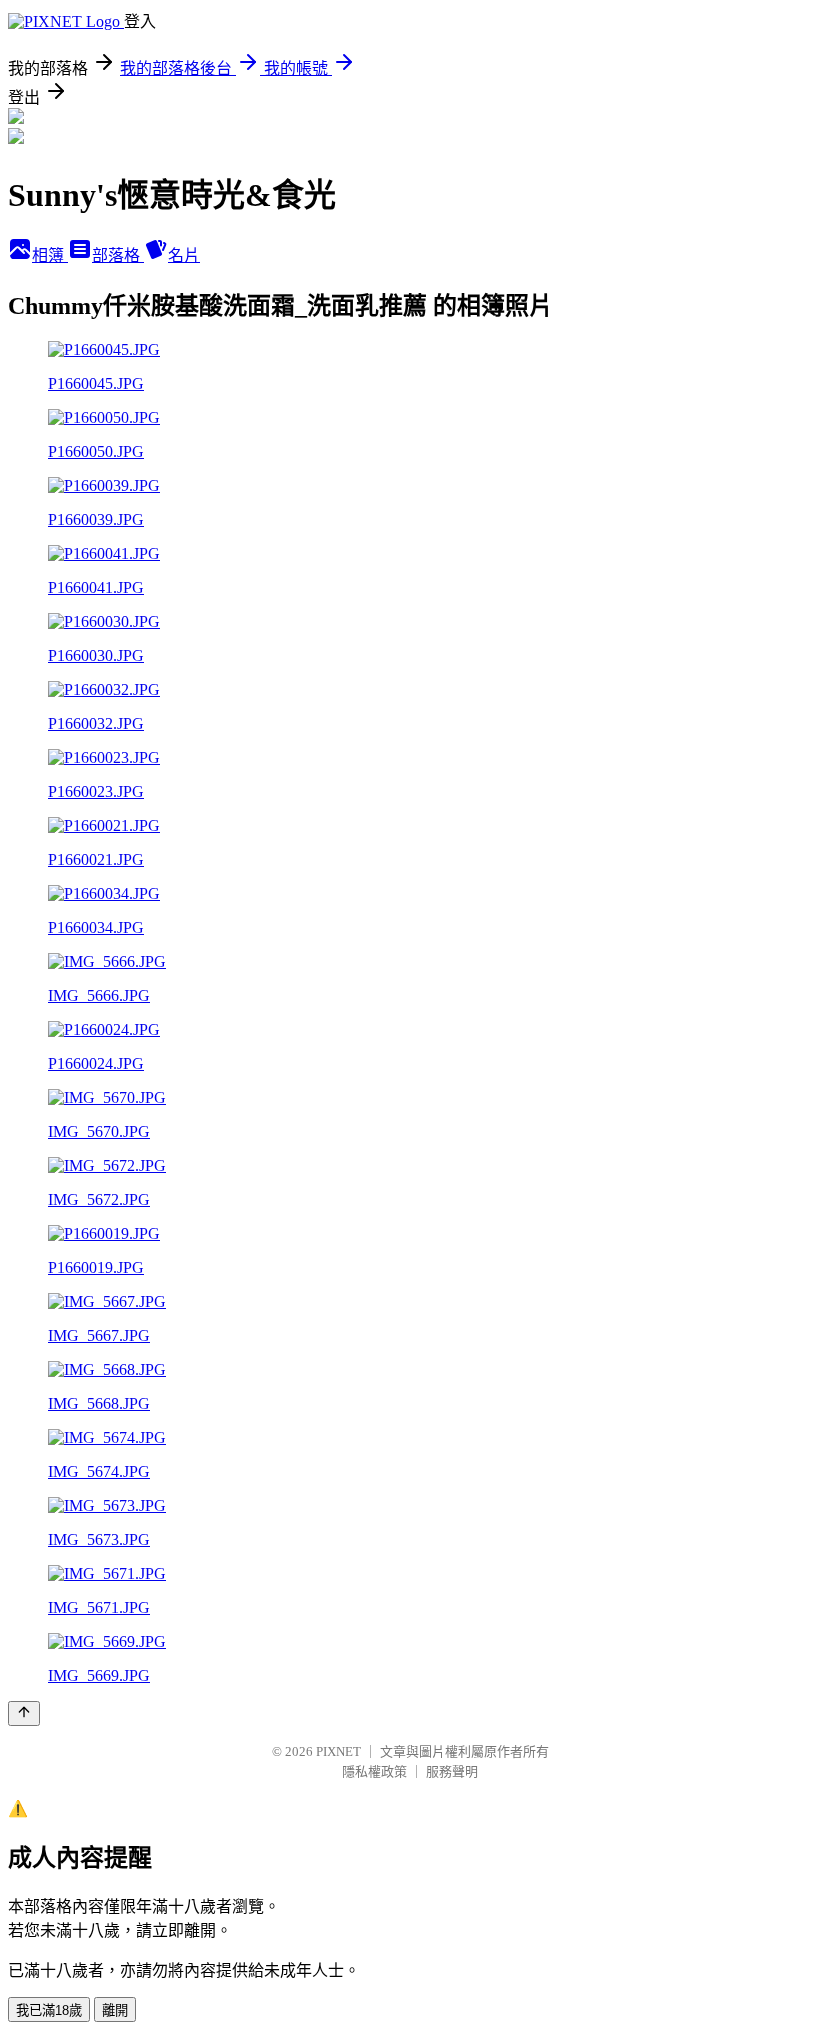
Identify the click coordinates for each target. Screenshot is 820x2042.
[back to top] (24, 1713)
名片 (184, 255)
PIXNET (338, 1751)
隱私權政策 (374, 1771)
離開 (115, 2010)
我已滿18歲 (49, 2010)
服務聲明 (452, 1771)
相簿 (50, 255)
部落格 (118, 255)
